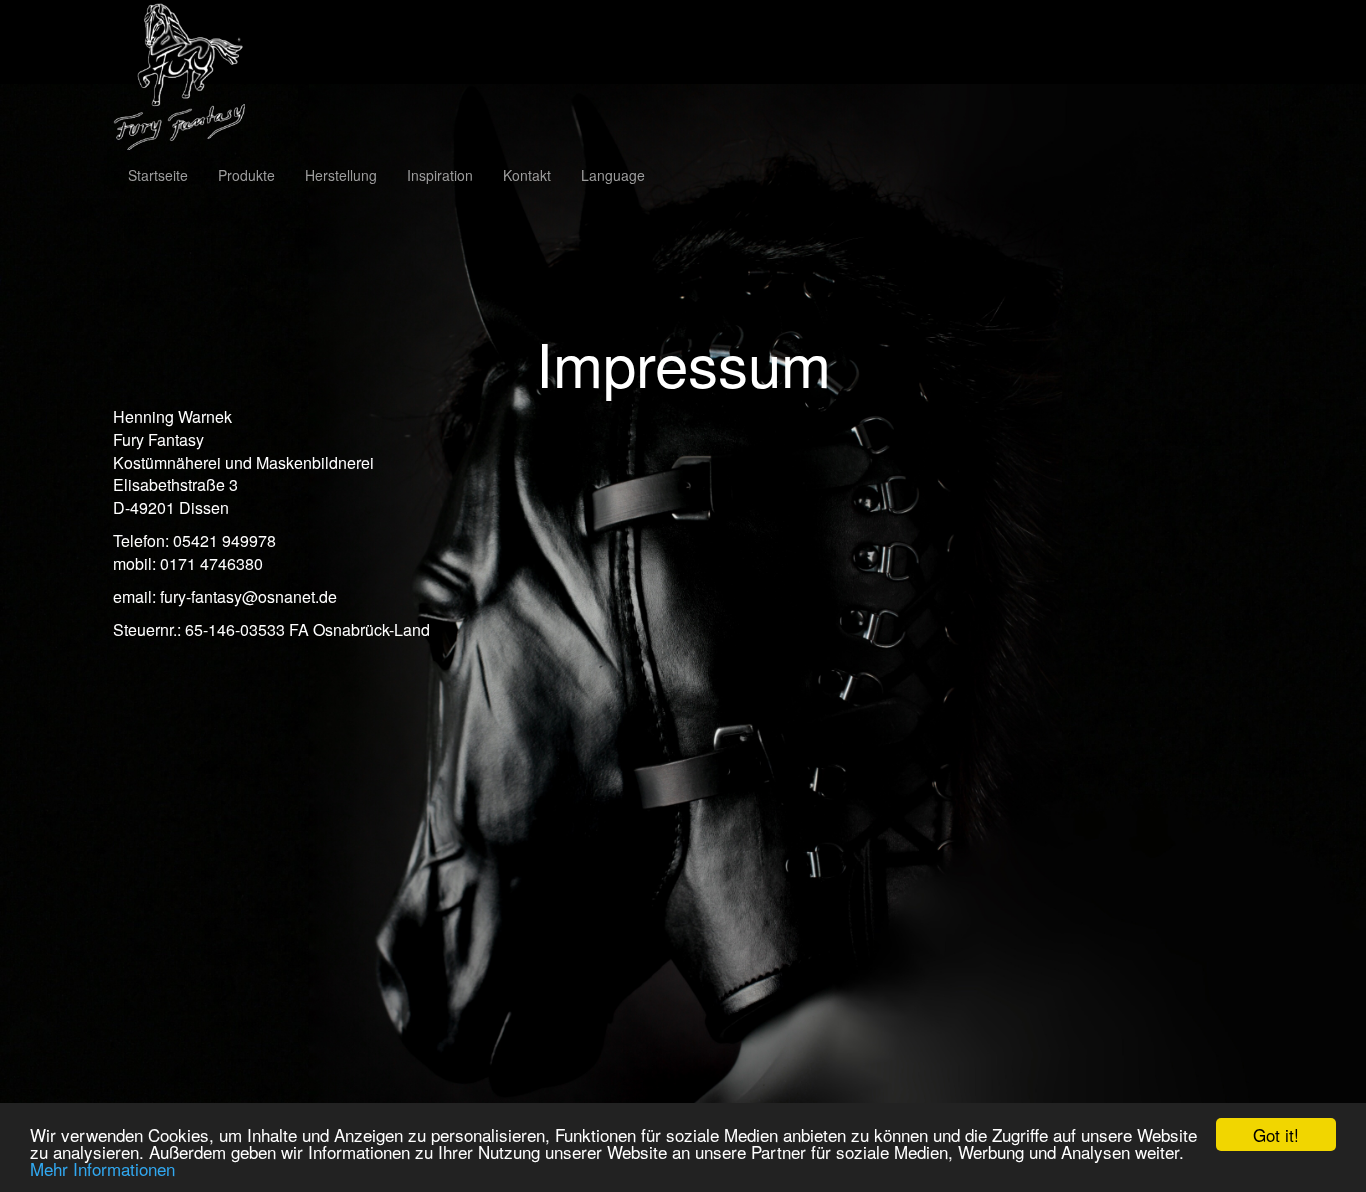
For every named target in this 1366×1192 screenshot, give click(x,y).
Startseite (158, 175)
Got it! (1276, 1134)
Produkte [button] (246, 175)
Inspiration (440, 175)
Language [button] (613, 175)
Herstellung (341, 175)
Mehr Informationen (102, 1168)
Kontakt (527, 175)
